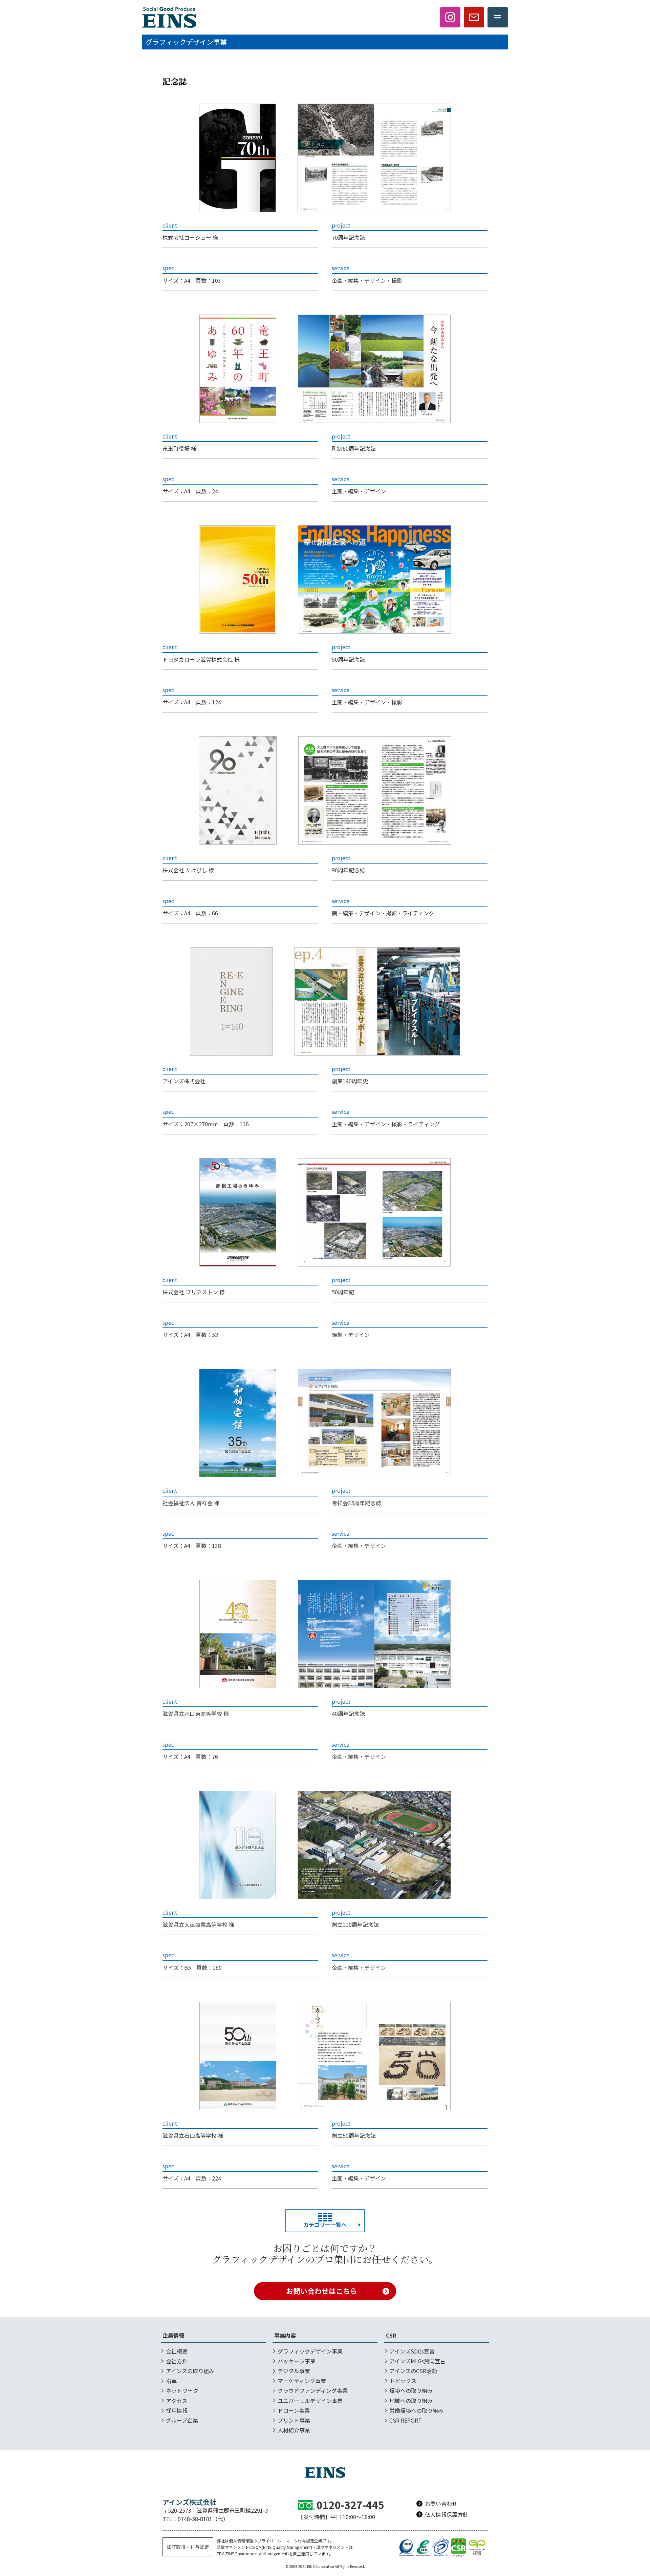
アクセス (177, 2401)
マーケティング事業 (302, 2381)
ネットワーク (182, 2390)
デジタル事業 (294, 2371)
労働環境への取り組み (416, 2410)
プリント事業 (294, 2420)
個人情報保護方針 (447, 2514)
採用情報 (177, 2410)
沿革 (171, 2381)
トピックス (403, 2381)
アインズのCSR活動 (413, 2371)
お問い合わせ (441, 2504)
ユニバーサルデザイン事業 (310, 2401)
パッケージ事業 (297, 2361)
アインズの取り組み (190, 2371)
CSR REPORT (406, 2420)
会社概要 (177, 2351)
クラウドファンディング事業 (313, 2390)
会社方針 (177, 2361)
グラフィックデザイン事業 (310, 2351)
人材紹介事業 (294, 2430)
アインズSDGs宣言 (412, 2351)
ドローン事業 (294, 2410)
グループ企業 (182, 2420)
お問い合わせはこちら (322, 2291)
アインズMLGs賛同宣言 (417, 2361)
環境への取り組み (411, 2390)
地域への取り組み (411, 2401)
